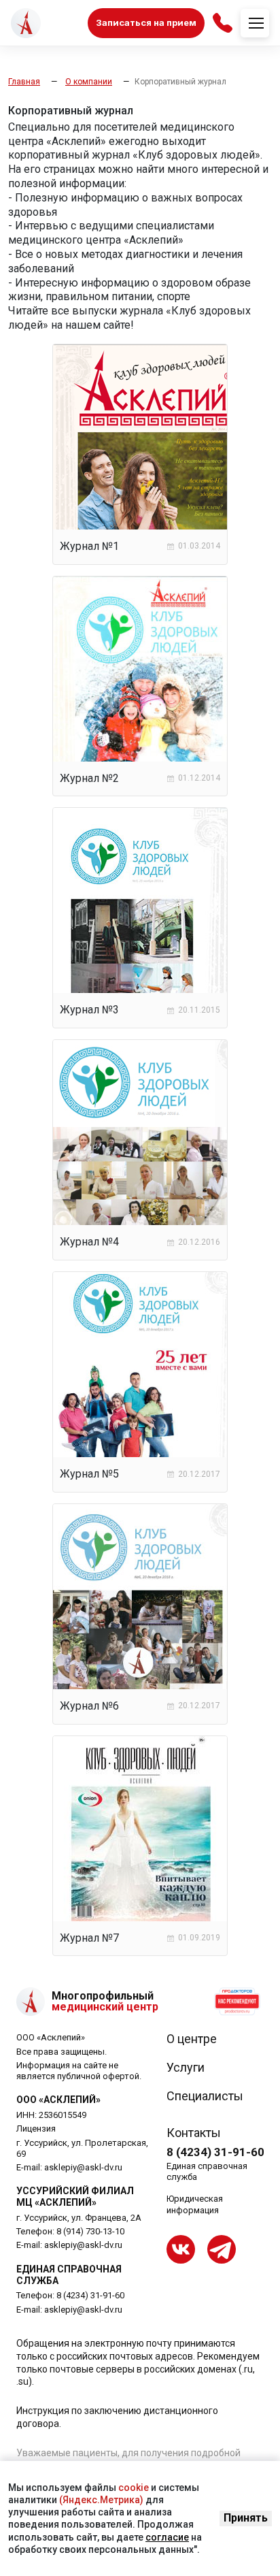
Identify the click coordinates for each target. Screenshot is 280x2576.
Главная (24, 82)
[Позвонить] (223, 23)
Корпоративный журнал (180, 82)
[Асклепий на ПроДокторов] (237, 2002)
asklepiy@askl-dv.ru (83, 2167)
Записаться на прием (146, 22)
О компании (89, 82)
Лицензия (36, 2129)
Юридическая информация (195, 2204)
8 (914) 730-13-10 (90, 2231)
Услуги (186, 2068)
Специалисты (205, 2096)
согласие (167, 2537)
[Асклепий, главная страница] (26, 23)
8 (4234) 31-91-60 (90, 2295)
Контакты (194, 2133)
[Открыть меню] (255, 23)
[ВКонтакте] (181, 2249)
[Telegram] (222, 2249)
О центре (192, 2039)
